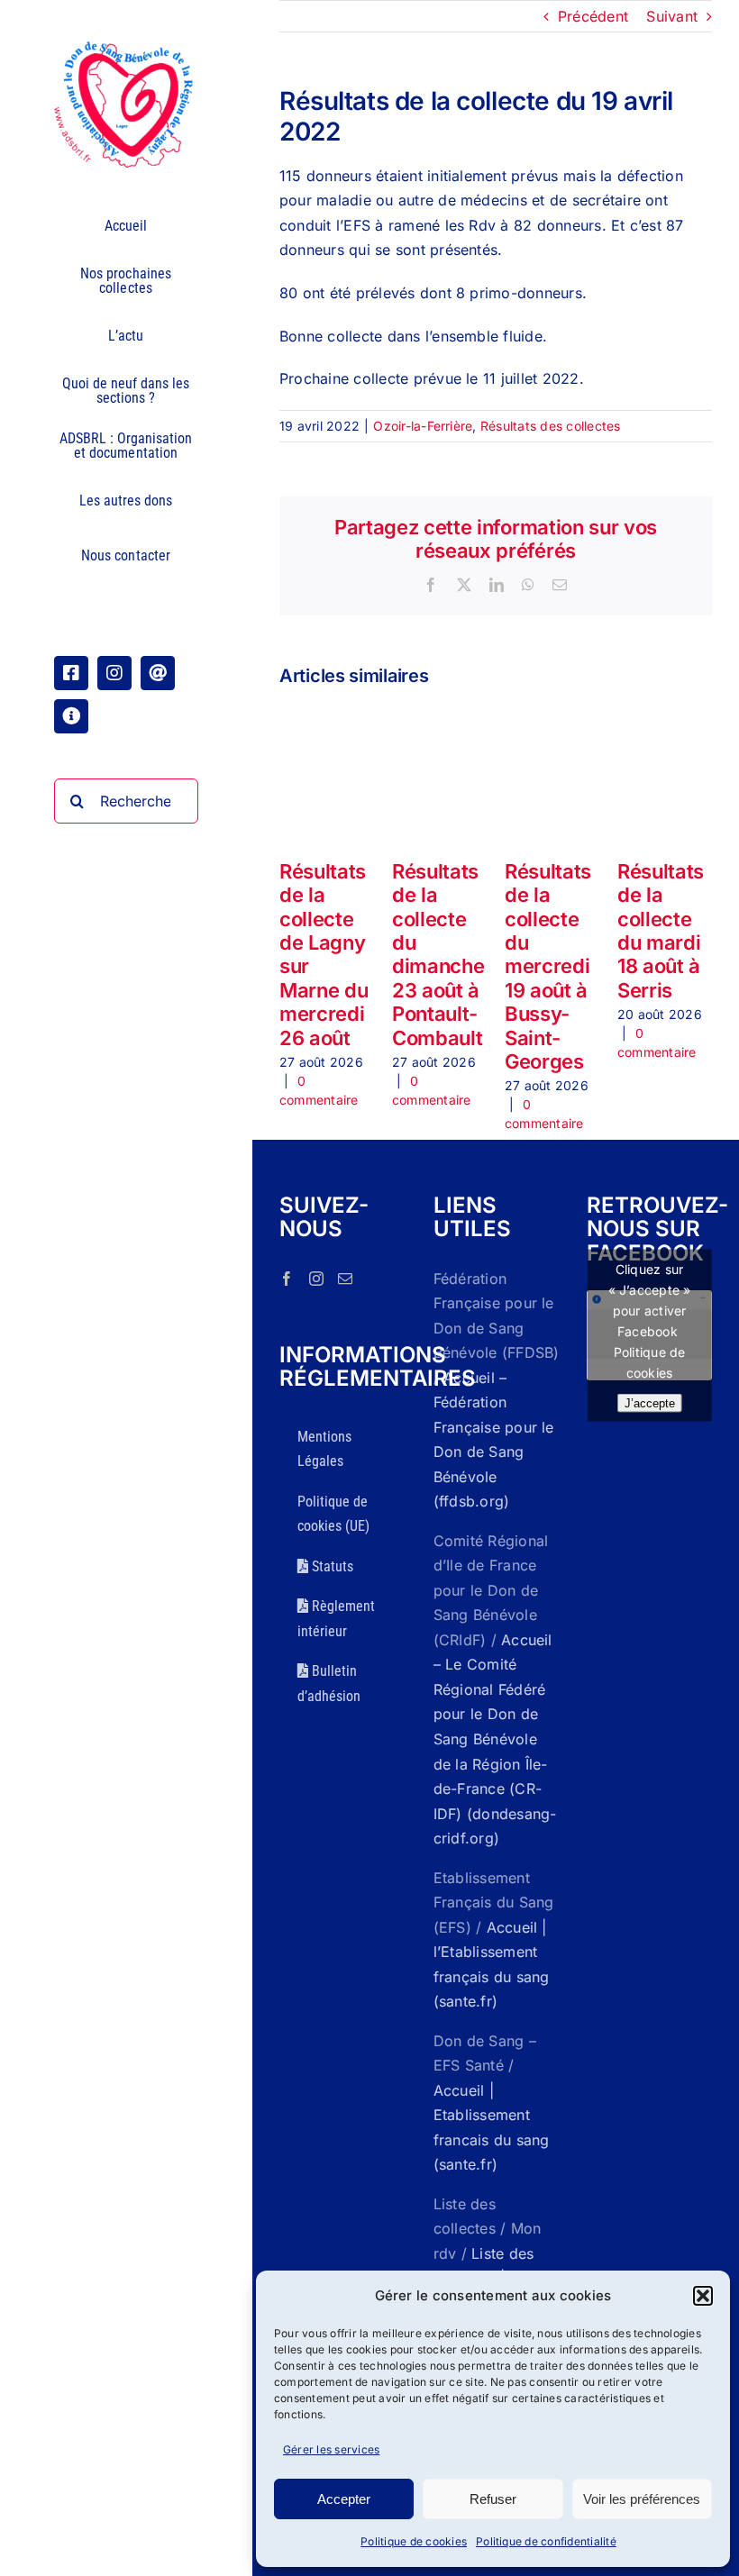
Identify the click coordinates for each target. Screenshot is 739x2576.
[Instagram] (316, 1279)
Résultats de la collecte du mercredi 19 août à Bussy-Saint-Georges (548, 966)
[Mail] (345, 1279)
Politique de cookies (414, 2541)
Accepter (344, 2499)
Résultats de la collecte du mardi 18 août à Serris (661, 931)
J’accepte (650, 1403)
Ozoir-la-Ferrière (423, 426)
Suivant (672, 16)
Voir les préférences (642, 2499)
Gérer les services (331, 2449)
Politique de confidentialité (546, 2541)
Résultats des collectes (551, 426)
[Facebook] (287, 1279)
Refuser (493, 2499)
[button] (703, 2296)
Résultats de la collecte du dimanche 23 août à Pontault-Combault (438, 955)
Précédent (593, 16)
